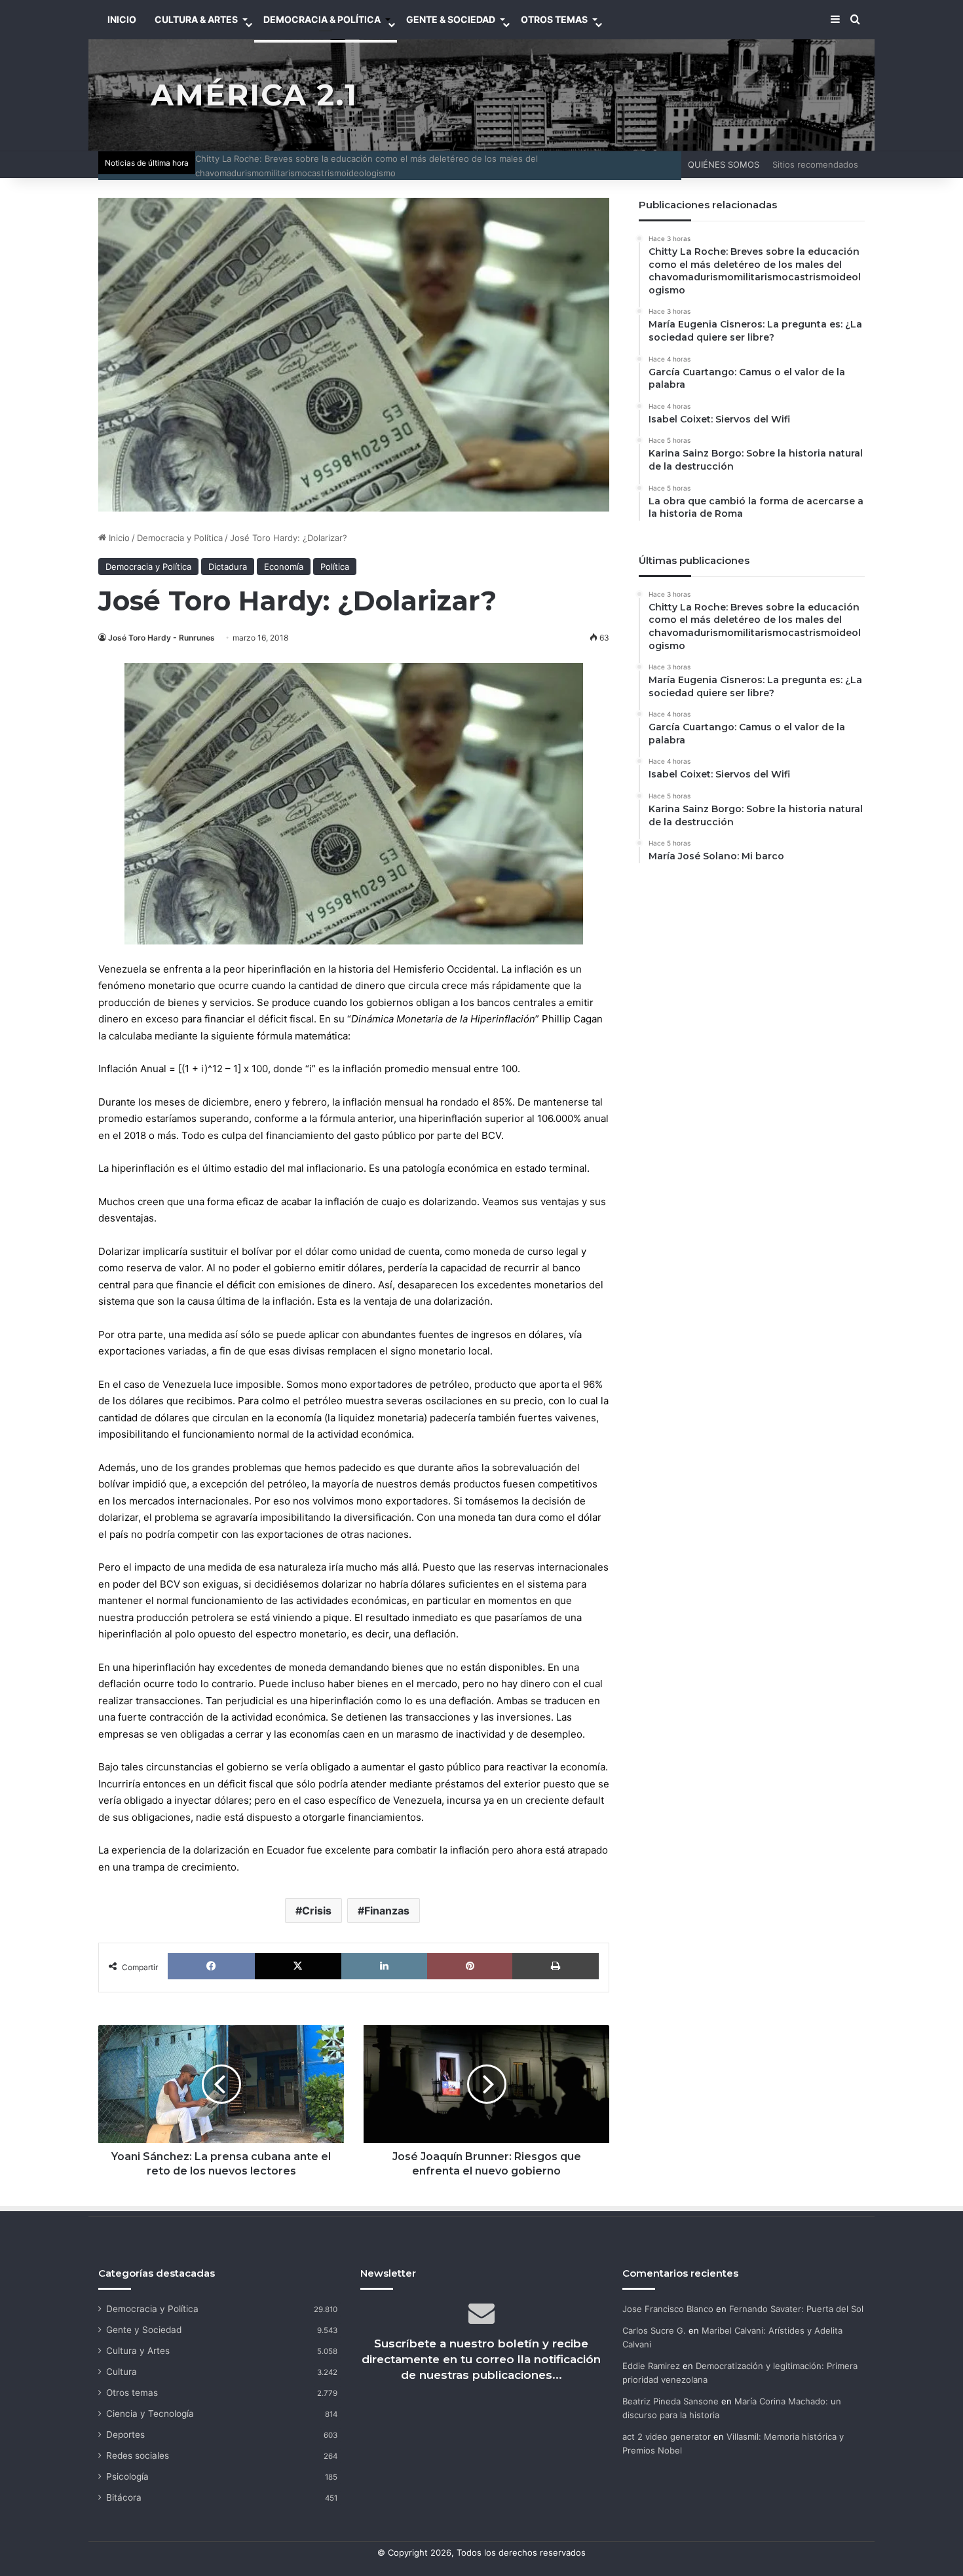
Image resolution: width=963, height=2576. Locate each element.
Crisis (317, 1911)
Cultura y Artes (138, 2351)
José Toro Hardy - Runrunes (161, 638)
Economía (284, 567)
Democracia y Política (180, 538)
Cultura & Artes (196, 19)
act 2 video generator (667, 2436)
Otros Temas (554, 19)
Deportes (125, 2435)
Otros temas (132, 2393)
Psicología (127, 2476)
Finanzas (387, 1911)
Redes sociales (138, 2455)
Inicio (118, 538)
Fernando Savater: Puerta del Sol (796, 2309)
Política (335, 567)
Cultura (122, 2372)
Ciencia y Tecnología (150, 2414)
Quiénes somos (724, 164)
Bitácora (124, 2497)
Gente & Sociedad (451, 19)
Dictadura (228, 567)
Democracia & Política (322, 19)
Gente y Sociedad (144, 2330)
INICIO (122, 19)
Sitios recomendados (815, 164)
